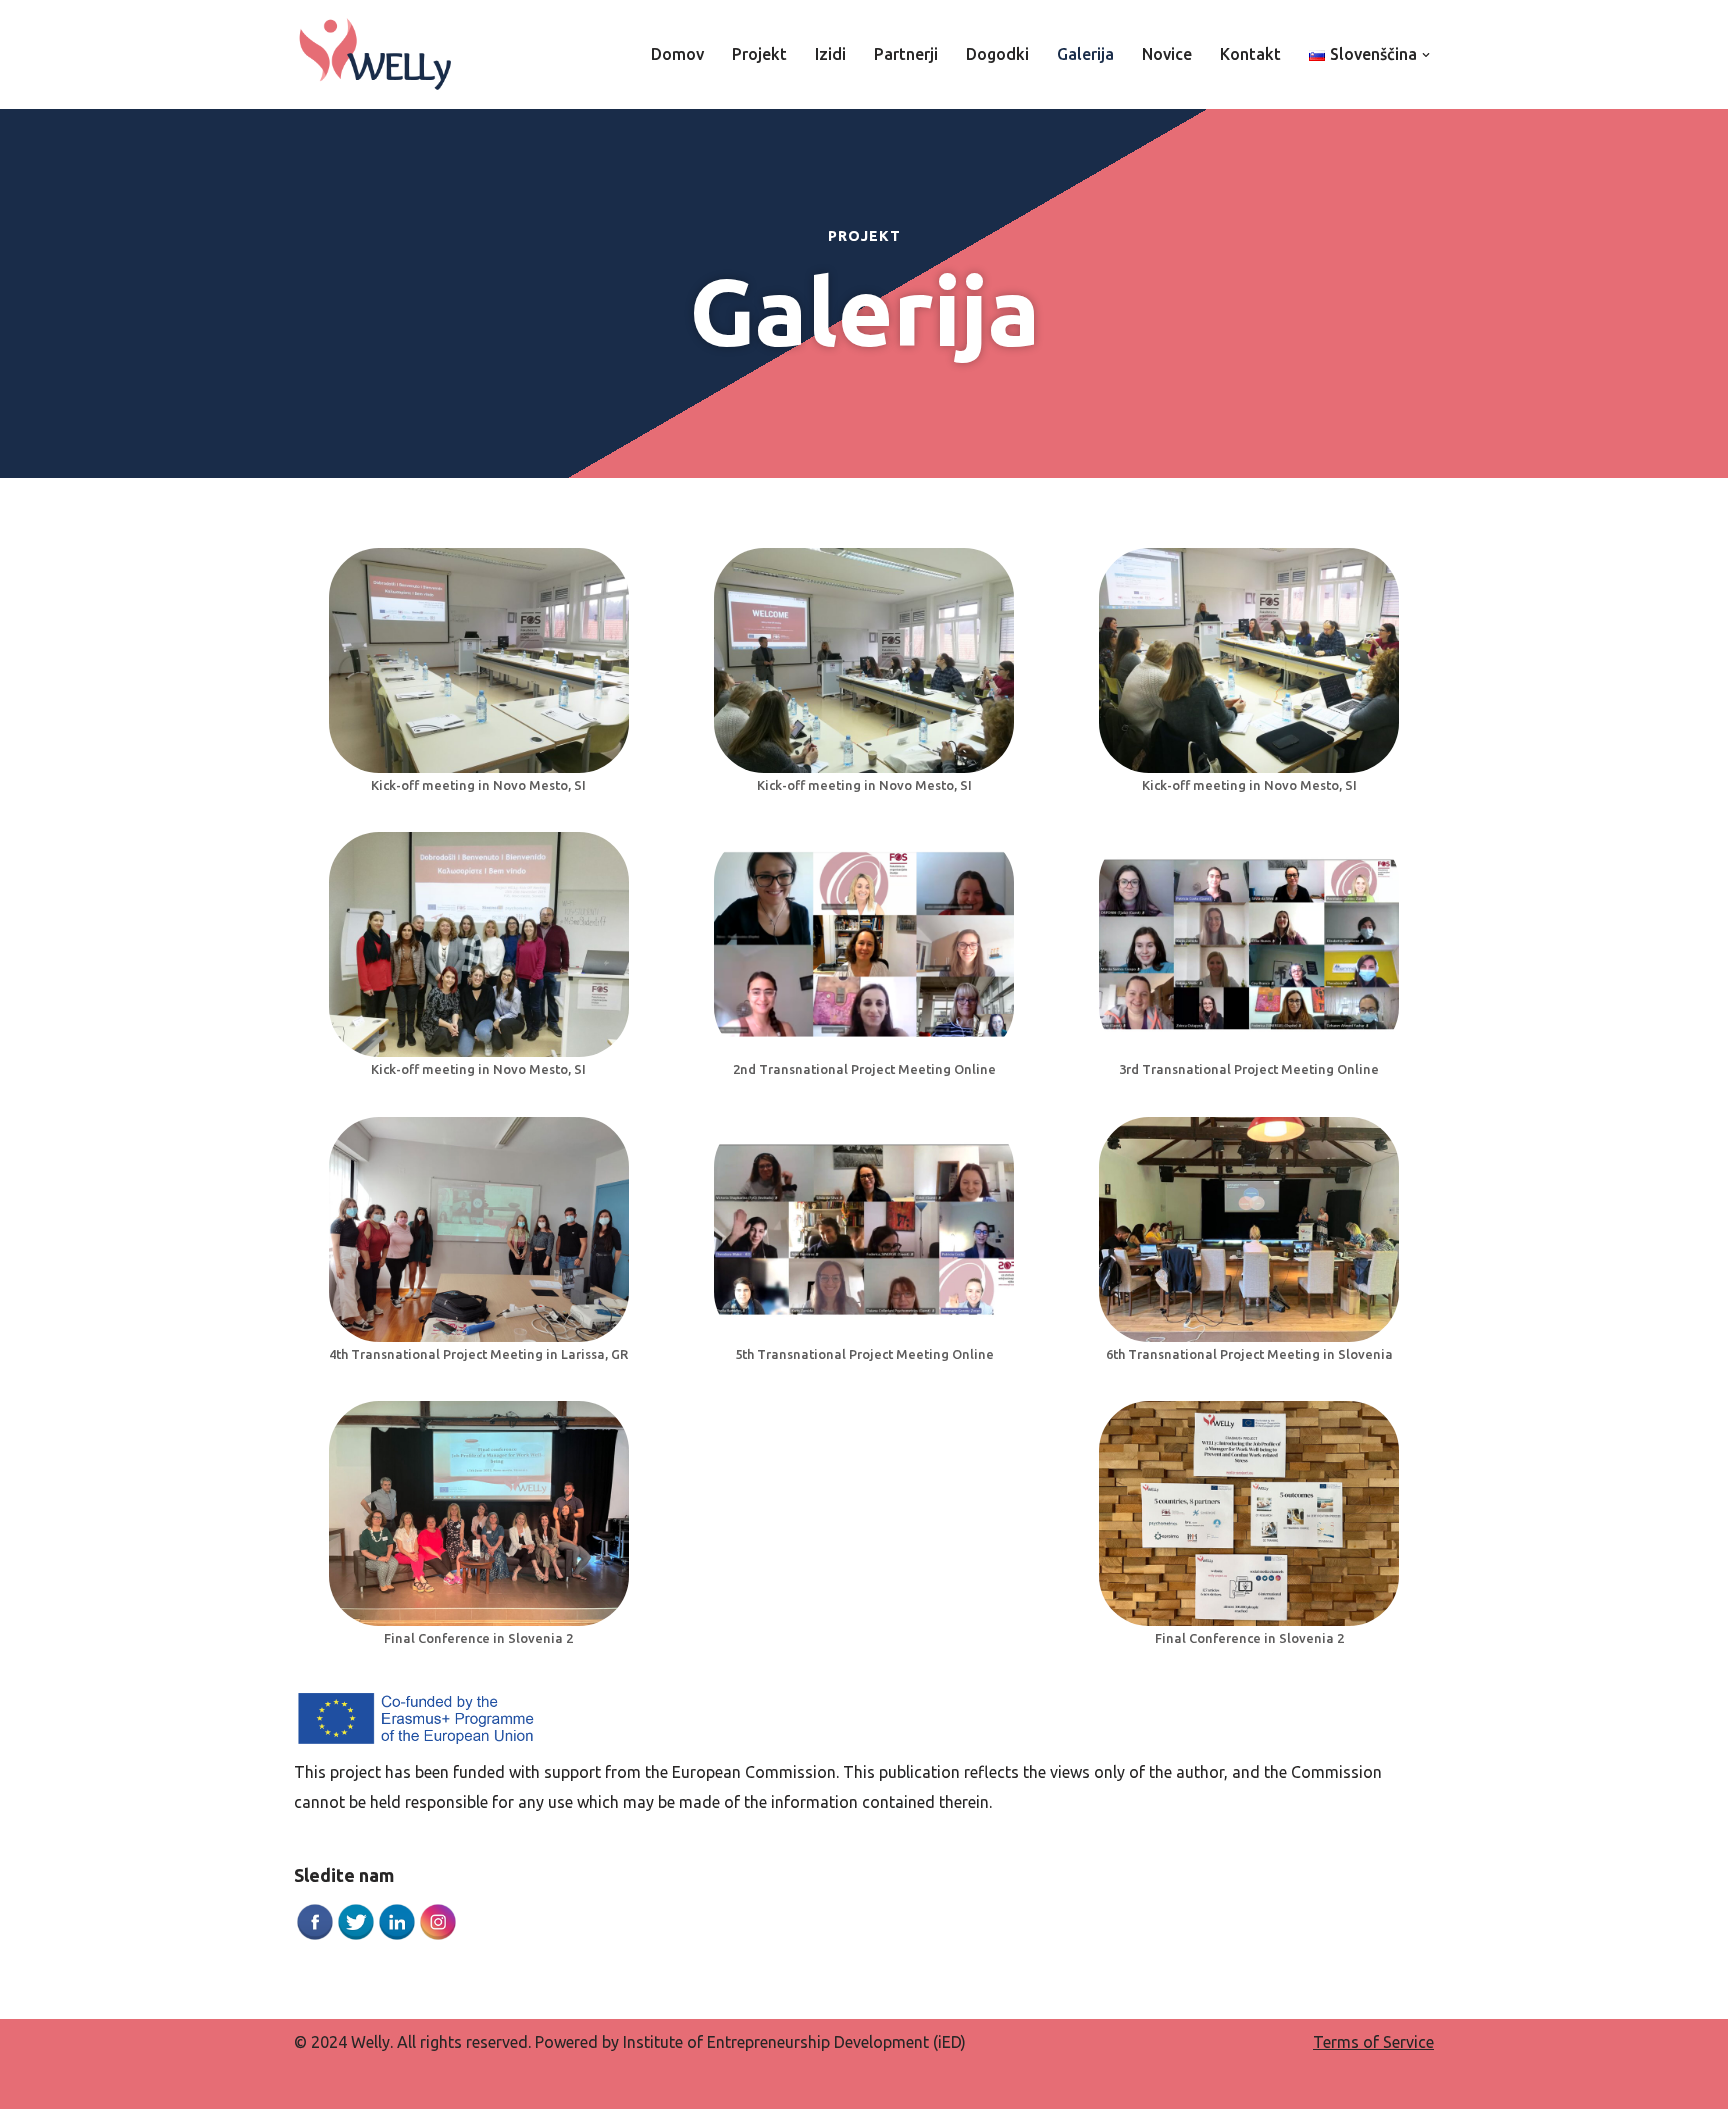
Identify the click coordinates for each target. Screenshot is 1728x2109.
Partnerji (906, 54)
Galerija (1085, 54)
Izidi (830, 54)
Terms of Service (1373, 2042)
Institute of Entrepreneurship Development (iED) (794, 2042)
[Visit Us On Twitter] (355, 1936)
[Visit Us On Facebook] (314, 1936)
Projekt (759, 54)
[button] (1426, 55)
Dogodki (997, 54)
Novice (1167, 54)
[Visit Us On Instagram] (437, 1936)
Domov (677, 54)
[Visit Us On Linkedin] (396, 1936)
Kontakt (1250, 54)
